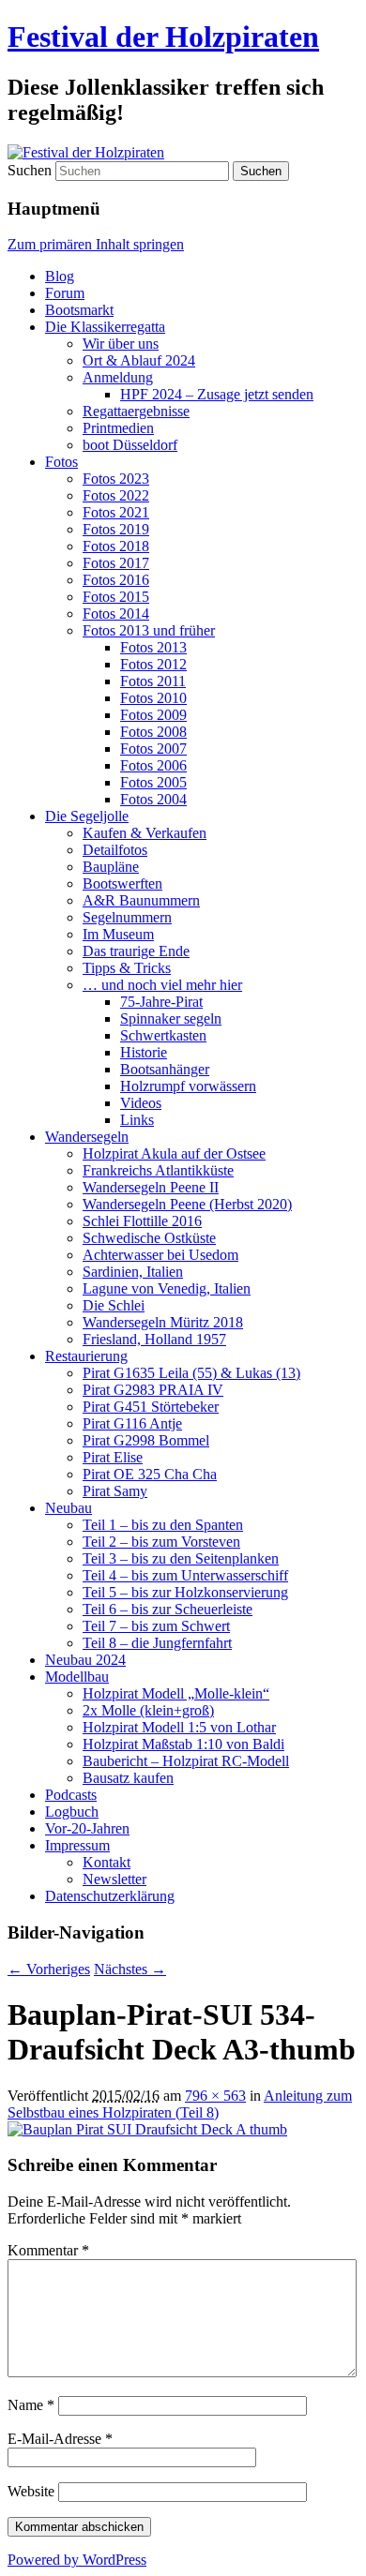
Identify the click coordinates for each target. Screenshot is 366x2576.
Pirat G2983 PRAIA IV (153, 1390)
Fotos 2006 (153, 765)
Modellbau (77, 1677)
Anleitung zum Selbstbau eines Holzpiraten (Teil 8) (180, 2104)
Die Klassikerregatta (105, 327)
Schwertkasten (163, 1035)
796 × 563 (215, 2096)
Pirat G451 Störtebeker (151, 1407)
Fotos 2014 (116, 614)
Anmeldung (118, 377)
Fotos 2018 (116, 546)
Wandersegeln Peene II (151, 1187)
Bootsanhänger (165, 1069)
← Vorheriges (49, 1969)
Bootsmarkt (79, 310)
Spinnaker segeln (171, 1018)
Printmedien (118, 428)
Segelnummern (127, 917)
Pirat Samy (115, 1491)
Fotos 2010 (153, 698)
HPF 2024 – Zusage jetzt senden (217, 394)
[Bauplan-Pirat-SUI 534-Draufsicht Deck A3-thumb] (147, 2129)
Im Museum (118, 934)
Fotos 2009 (153, 715)
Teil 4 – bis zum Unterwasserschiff (185, 1575)
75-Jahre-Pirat (161, 1002)
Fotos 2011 (153, 681)
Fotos (61, 462)
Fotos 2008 (153, 732)
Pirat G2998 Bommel (146, 1440)
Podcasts (71, 1795)
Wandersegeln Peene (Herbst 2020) (187, 1204)
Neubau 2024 (85, 1660)
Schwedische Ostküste (149, 1238)
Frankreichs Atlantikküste (158, 1170)
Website (31, 2491)
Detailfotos (115, 850)
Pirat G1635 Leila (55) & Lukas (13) (191, 1373)
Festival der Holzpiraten (163, 37)
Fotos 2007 (153, 749)
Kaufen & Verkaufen (145, 833)
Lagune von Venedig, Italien (167, 1288)
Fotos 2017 (116, 563)
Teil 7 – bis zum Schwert (156, 1626)
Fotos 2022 (116, 495)
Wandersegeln (87, 1137)
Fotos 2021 (116, 512)
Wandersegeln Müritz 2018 (163, 1322)
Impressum (77, 1845)
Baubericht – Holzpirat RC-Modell (186, 1761)
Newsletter (114, 1879)
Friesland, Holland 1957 (154, 1339)
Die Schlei (114, 1305)
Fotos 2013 (153, 647)
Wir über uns (121, 344)
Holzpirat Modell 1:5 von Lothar (179, 1727)
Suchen (30, 170)
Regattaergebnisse (136, 411)
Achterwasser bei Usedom (160, 1255)
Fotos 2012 (153, 664)
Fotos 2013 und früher (149, 630)
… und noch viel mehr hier (162, 985)
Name (31, 2405)
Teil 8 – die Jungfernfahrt (157, 1643)
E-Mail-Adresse (60, 2439)
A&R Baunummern (141, 900)
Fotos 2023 (116, 479)
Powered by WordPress (77, 2560)
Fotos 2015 (116, 597)
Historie (144, 1052)
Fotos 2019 (116, 529)
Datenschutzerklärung (110, 1896)
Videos (141, 1103)
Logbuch (72, 1812)
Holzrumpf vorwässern (188, 1086)
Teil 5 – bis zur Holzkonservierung (185, 1592)
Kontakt (107, 1862)
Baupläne (111, 867)
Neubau (69, 1508)
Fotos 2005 (153, 782)
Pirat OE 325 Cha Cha (150, 1474)
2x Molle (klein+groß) (148, 1710)
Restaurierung (86, 1356)
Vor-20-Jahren (87, 1828)
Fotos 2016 (116, 580)
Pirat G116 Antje (132, 1423)
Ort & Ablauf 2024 (139, 360)
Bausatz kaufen (128, 1778)
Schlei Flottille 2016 (142, 1221)
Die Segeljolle (87, 816)
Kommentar (48, 2250)
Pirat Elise (113, 1457)
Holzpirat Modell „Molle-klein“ (176, 1693)
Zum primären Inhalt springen (96, 244)
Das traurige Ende (136, 951)
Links (137, 1120)
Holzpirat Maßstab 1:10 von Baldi (183, 1744)
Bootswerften (122, 884)
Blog (60, 276)
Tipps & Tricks (127, 968)
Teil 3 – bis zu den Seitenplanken (181, 1558)
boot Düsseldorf (130, 445)
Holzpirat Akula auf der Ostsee (174, 1153)
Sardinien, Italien (133, 1272)
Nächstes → (130, 1969)
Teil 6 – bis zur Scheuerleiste (168, 1609)
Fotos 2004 (153, 799)
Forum (65, 293)
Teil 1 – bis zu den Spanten (163, 1525)
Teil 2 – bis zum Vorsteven (161, 1542)
